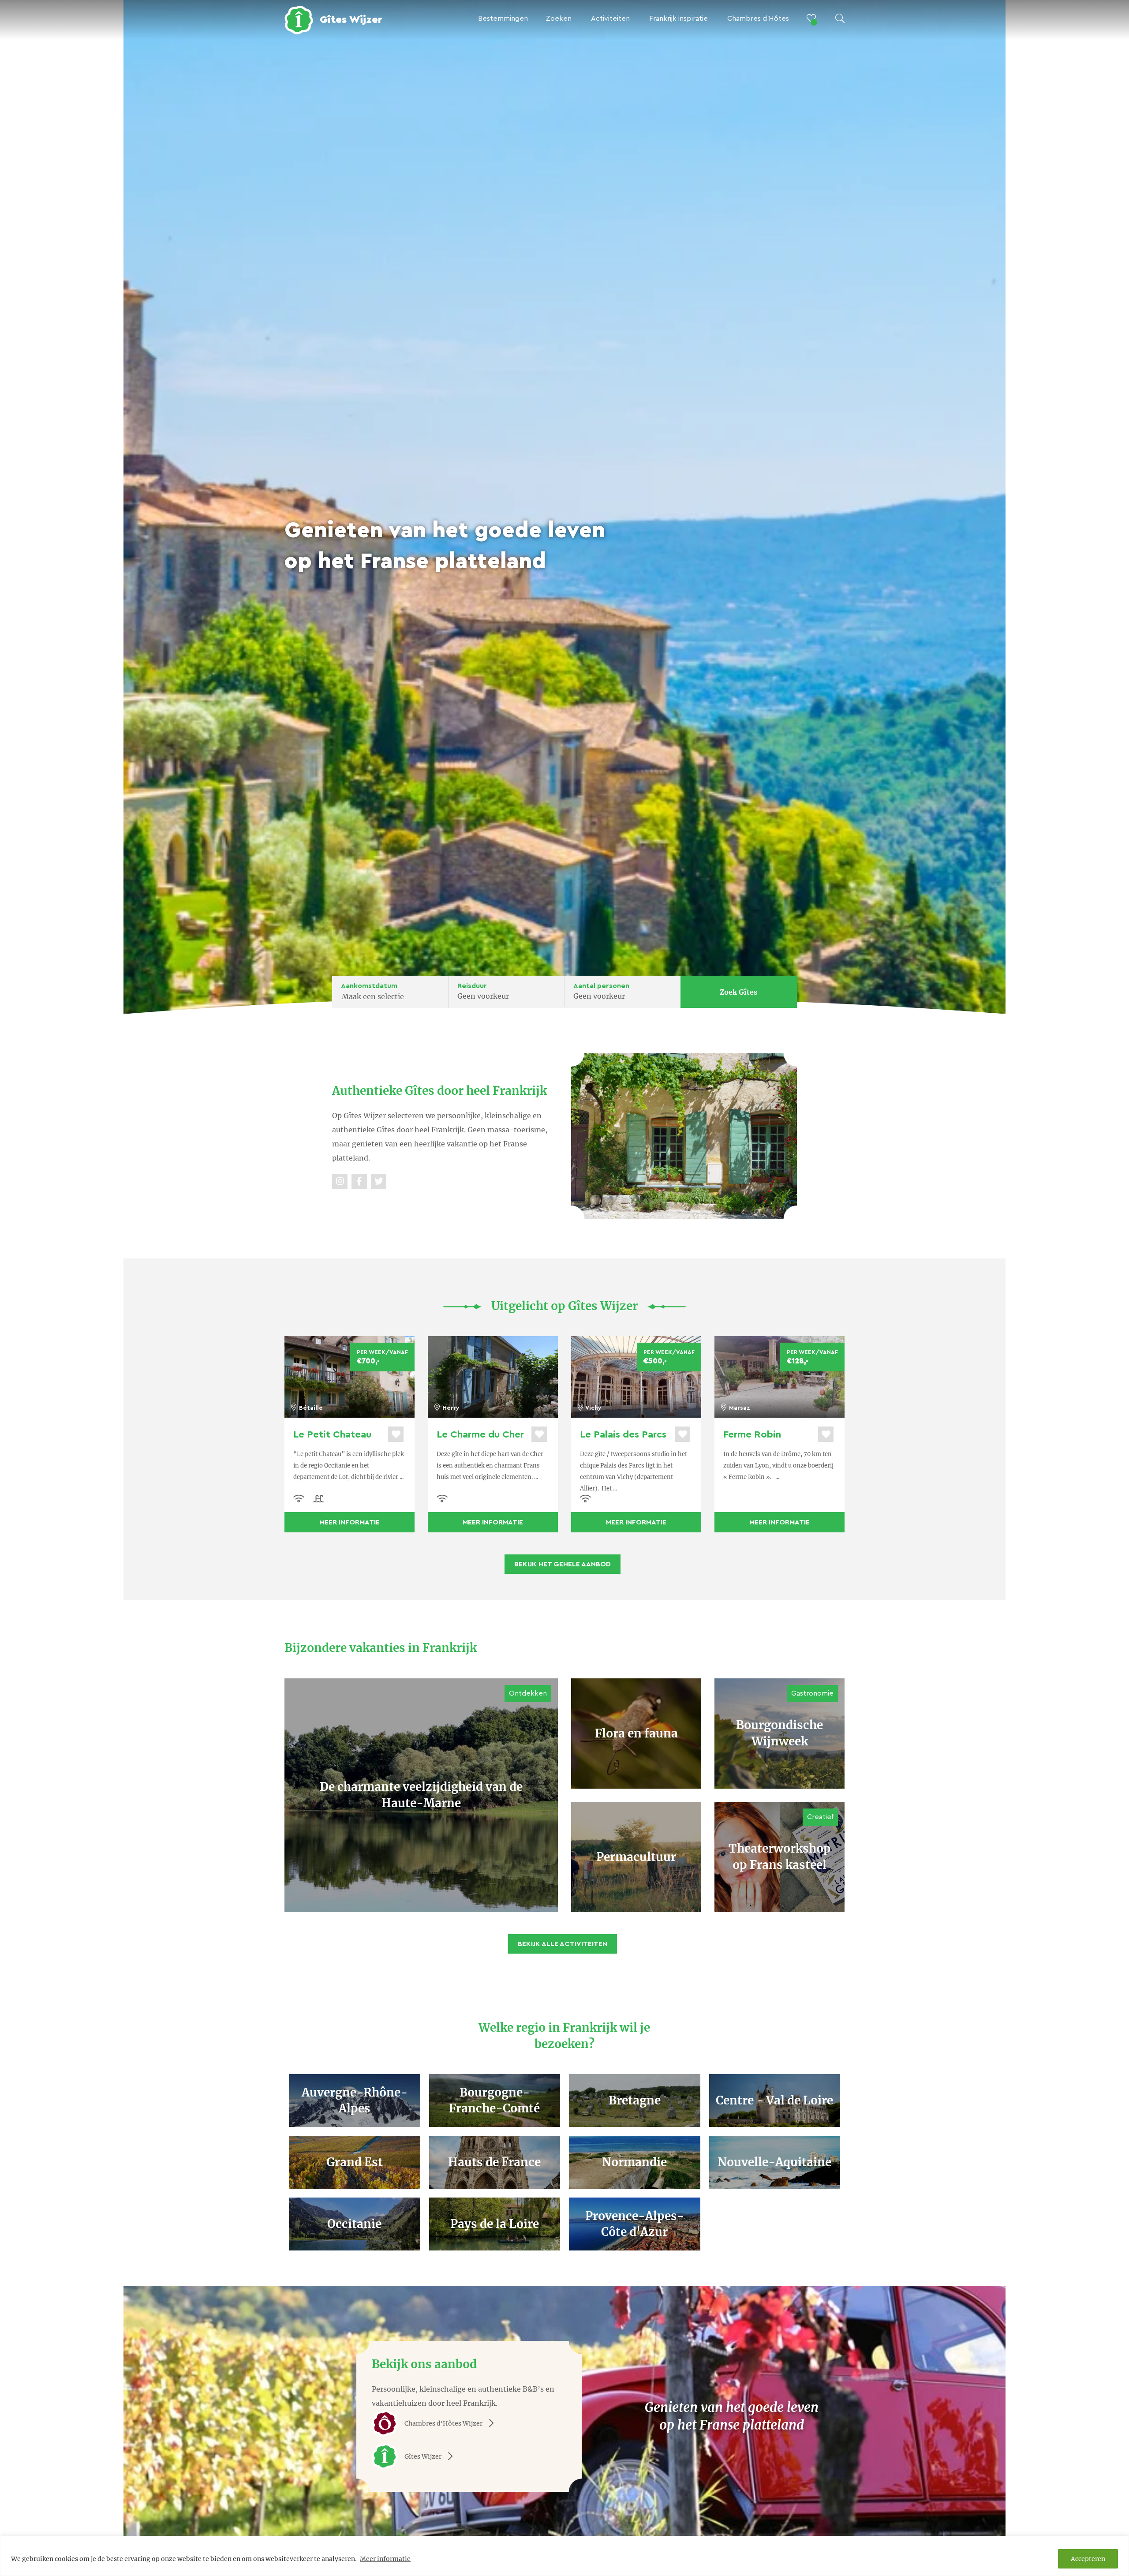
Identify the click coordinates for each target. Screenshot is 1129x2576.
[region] (564, 2556)
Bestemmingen (503, 19)
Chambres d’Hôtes (758, 19)
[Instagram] (340, 1181)
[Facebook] (359, 1181)
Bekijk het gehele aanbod (563, 1564)
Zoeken (559, 19)
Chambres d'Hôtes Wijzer (443, 2423)
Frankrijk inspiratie (679, 19)
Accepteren (1088, 2559)
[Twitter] (379, 1181)
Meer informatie (385, 2559)
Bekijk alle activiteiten (563, 1944)
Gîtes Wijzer (423, 2456)
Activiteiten (610, 19)
